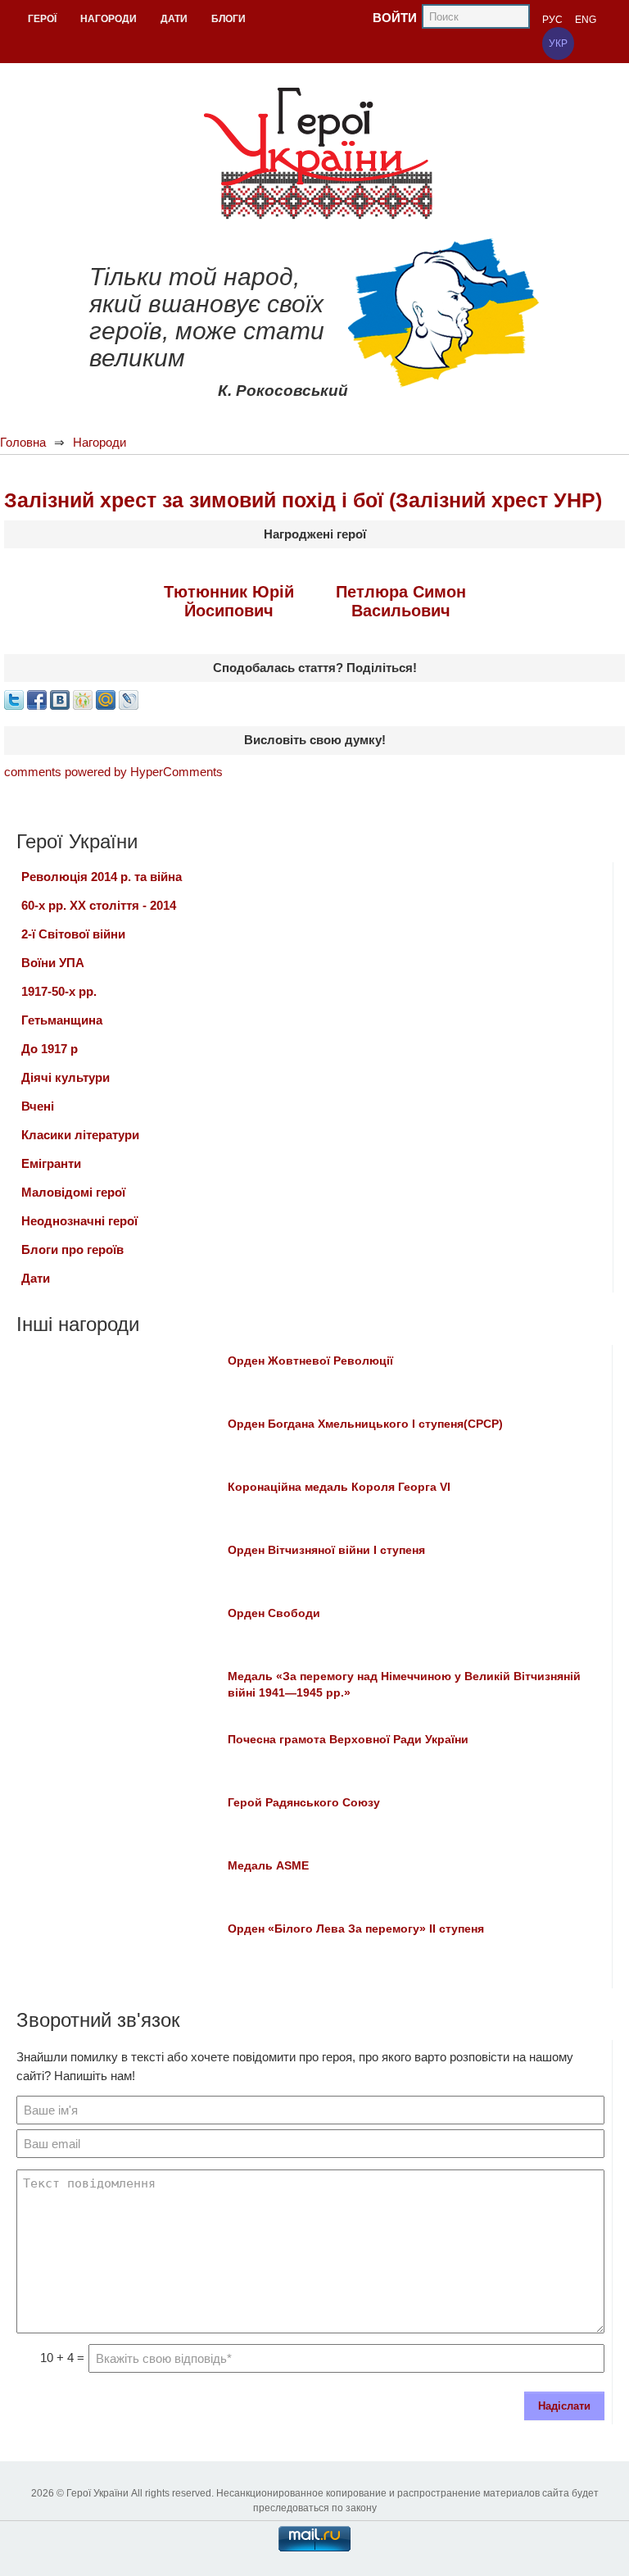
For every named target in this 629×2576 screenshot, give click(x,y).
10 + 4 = (62, 2358)
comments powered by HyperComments (113, 772)
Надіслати (564, 2406)
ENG (586, 20)
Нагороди (100, 442)
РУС (552, 20)
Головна (23, 442)
